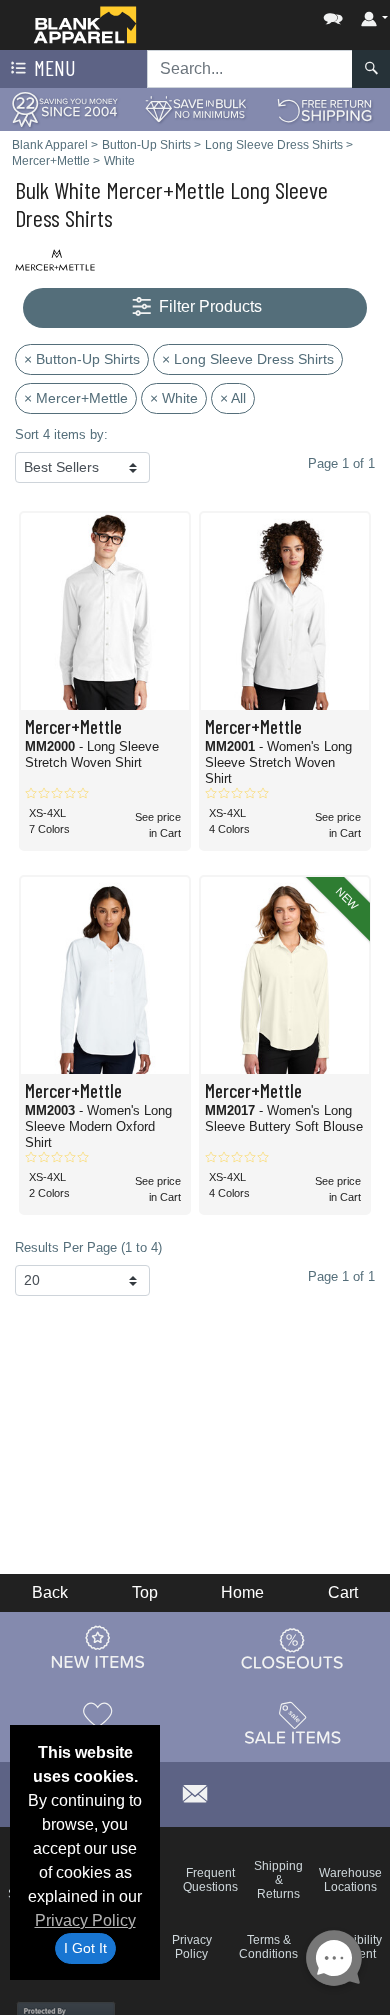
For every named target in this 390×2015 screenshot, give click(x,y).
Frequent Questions (210, 1880)
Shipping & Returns (278, 1880)
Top (145, 1592)
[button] (273, 14)
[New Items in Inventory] (98, 1648)
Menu (53, 67)
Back (50, 1592)
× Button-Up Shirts (82, 359)
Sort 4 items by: (61, 434)
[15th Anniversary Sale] (65, 108)
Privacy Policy (85, 1920)
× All (233, 398)
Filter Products (208, 306)
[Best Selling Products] (98, 1723)
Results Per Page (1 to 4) (88, 1247)
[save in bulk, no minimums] (195, 108)
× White (174, 398)
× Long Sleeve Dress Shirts (248, 359)
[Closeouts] (293, 1648)
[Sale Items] (293, 1723)
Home (242, 1592)
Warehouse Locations (350, 1880)
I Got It (85, 1948)
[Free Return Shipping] (325, 108)
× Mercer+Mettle (76, 398)
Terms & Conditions (268, 1947)
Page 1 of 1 (341, 1276)
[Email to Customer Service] (195, 1791)
